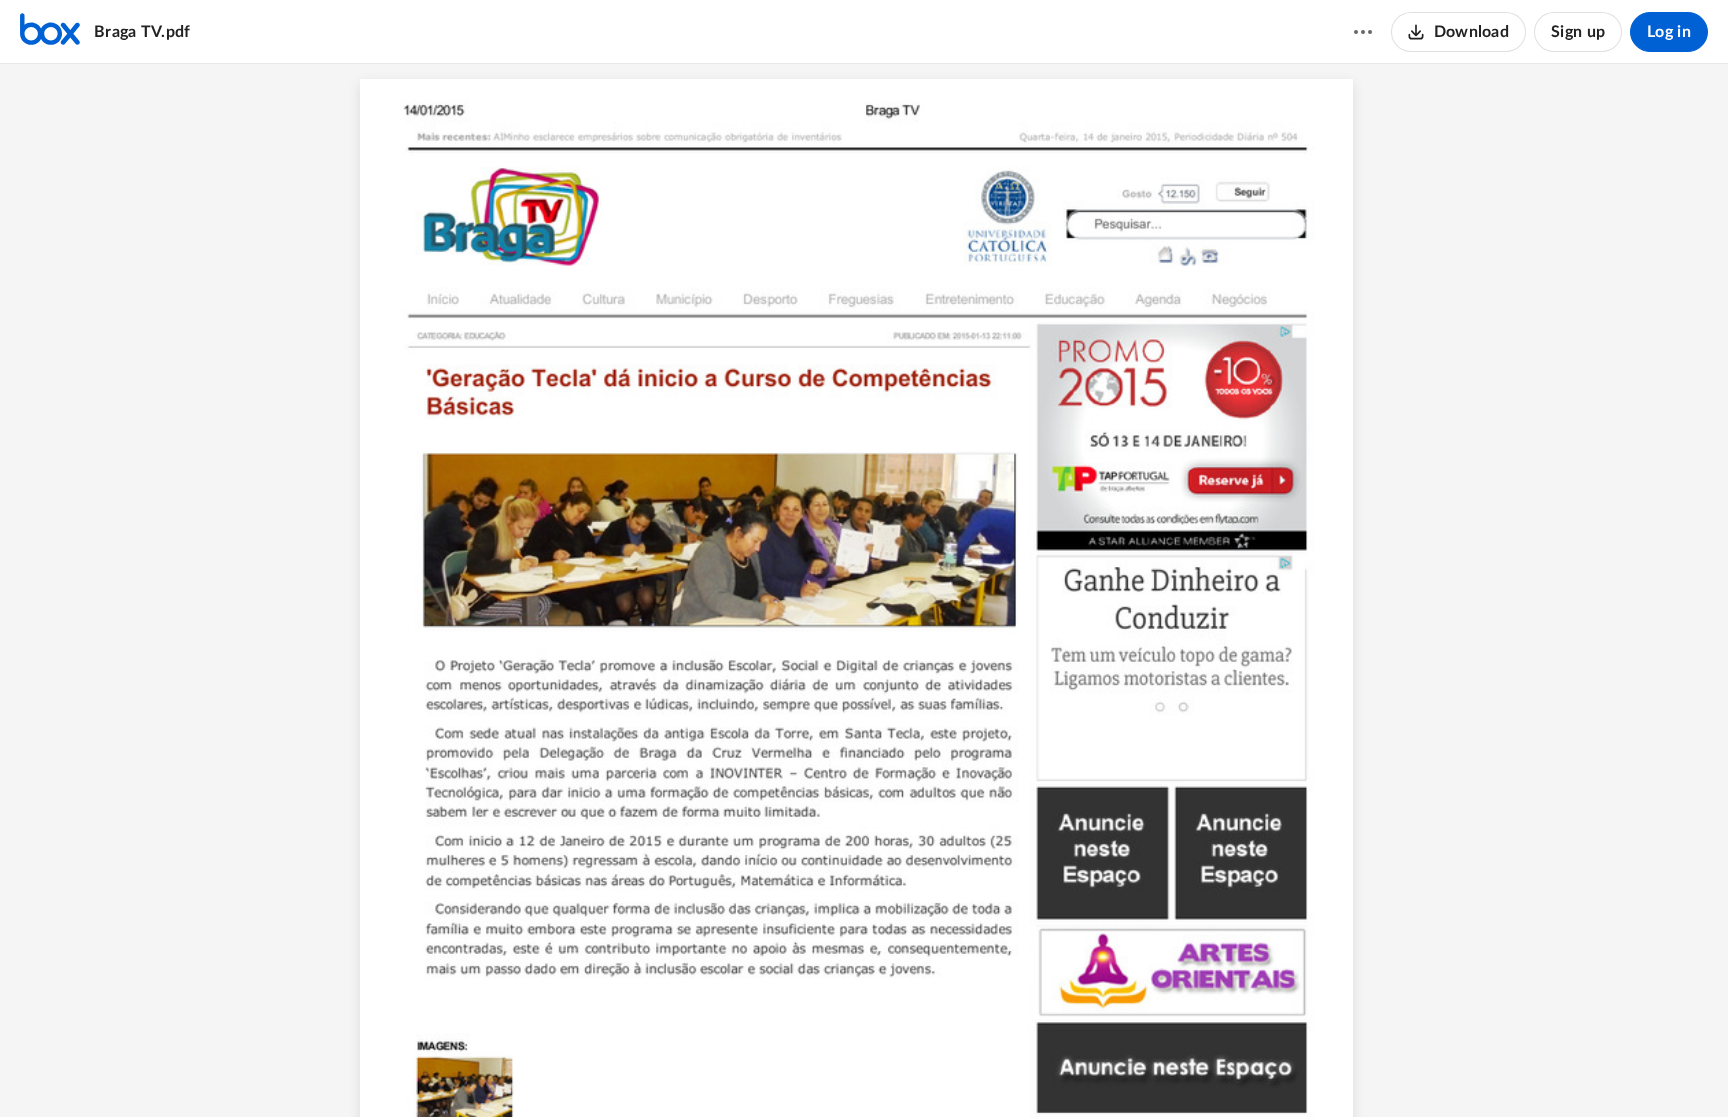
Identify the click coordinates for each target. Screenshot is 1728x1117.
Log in (1669, 32)
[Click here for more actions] (1363, 32)
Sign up (1578, 32)
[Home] (50, 32)
